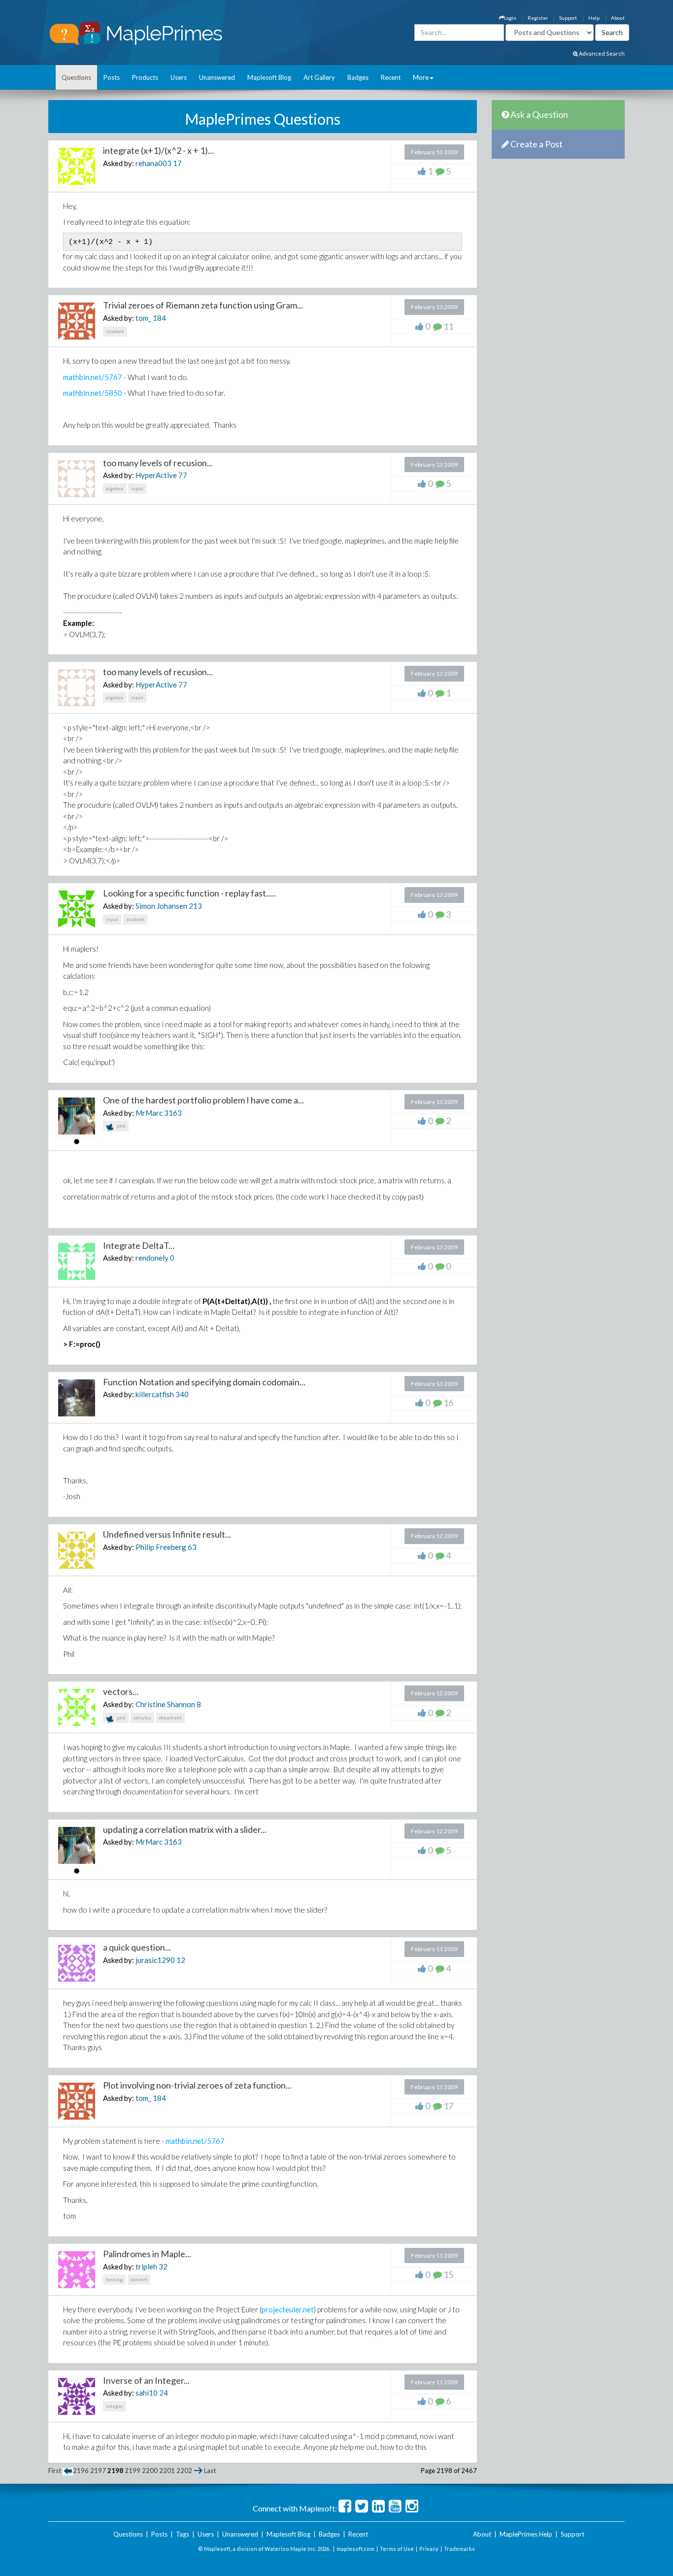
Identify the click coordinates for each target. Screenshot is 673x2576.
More (421, 77)
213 (195, 906)
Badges (358, 77)
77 (183, 475)
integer (115, 2406)
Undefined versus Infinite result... (167, 1534)
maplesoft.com (355, 2549)
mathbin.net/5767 (93, 377)
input (137, 488)
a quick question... (137, 1947)
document (170, 1717)
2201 (167, 2471)
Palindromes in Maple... (147, 2254)
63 (192, 1547)
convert (139, 2279)
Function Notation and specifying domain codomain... (204, 1382)
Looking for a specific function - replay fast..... (189, 893)
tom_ (143, 318)
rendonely (152, 1258)
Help (594, 18)
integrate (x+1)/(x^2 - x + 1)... (158, 150)
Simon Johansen (161, 906)
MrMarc (149, 1113)
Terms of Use (397, 2549)
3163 (173, 1113)
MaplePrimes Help (526, 2534)
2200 (150, 2471)
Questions (76, 77)
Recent (391, 77)
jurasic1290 (155, 1960)
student (115, 331)
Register (538, 18)
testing (114, 2279)
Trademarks (459, 2549)
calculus (142, 1717)
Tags (183, 2534)
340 (182, 1394)
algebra (115, 488)
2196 (81, 2471)
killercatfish (155, 1394)
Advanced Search (601, 53)
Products (145, 77)
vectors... (121, 1691)
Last (210, 2471)
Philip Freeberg (161, 1547)
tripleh (146, 2267)
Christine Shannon (165, 1704)
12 (181, 1960)
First (55, 2471)
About (618, 18)
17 (177, 163)
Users (179, 77)
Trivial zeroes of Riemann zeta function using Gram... (203, 305)
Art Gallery (319, 77)
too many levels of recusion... (158, 463)
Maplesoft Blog (269, 77)
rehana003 (153, 163)
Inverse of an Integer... (146, 2380)
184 (159, 318)
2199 (133, 2471)
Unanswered (217, 77)
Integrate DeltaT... (139, 1245)
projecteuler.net (288, 2309)
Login (510, 18)
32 (163, 2267)
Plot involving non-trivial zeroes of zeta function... (197, 2085)
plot (121, 1126)
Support (568, 18)
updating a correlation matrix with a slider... (185, 1829)
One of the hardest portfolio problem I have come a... (203, 1100)
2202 (184, 2471)
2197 (98, 2471)
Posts (112, 77)
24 (164, 2393)
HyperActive (156, 475)
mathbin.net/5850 (93, 393)
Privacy (429, 2549)
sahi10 (147, 2393)
